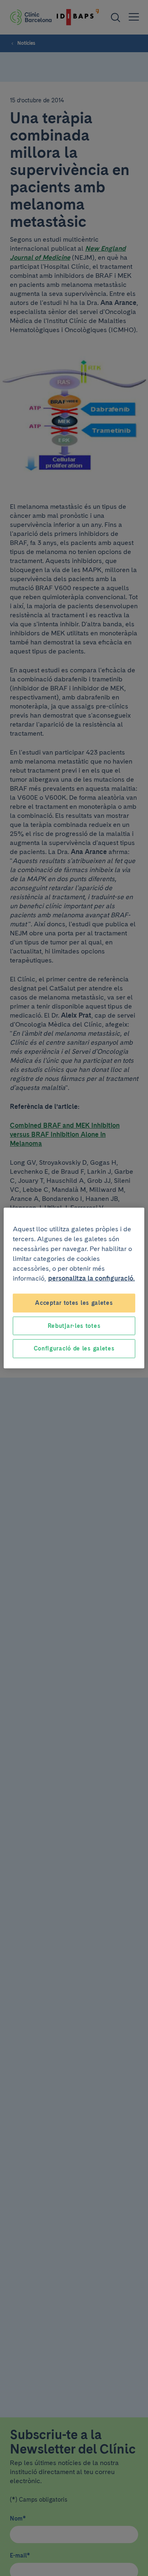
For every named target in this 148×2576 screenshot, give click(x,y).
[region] (74, 1288)
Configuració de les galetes (74, 1348)
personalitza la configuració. (91, 1278)
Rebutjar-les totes (74, 1325)
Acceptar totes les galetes (74, 1303)
